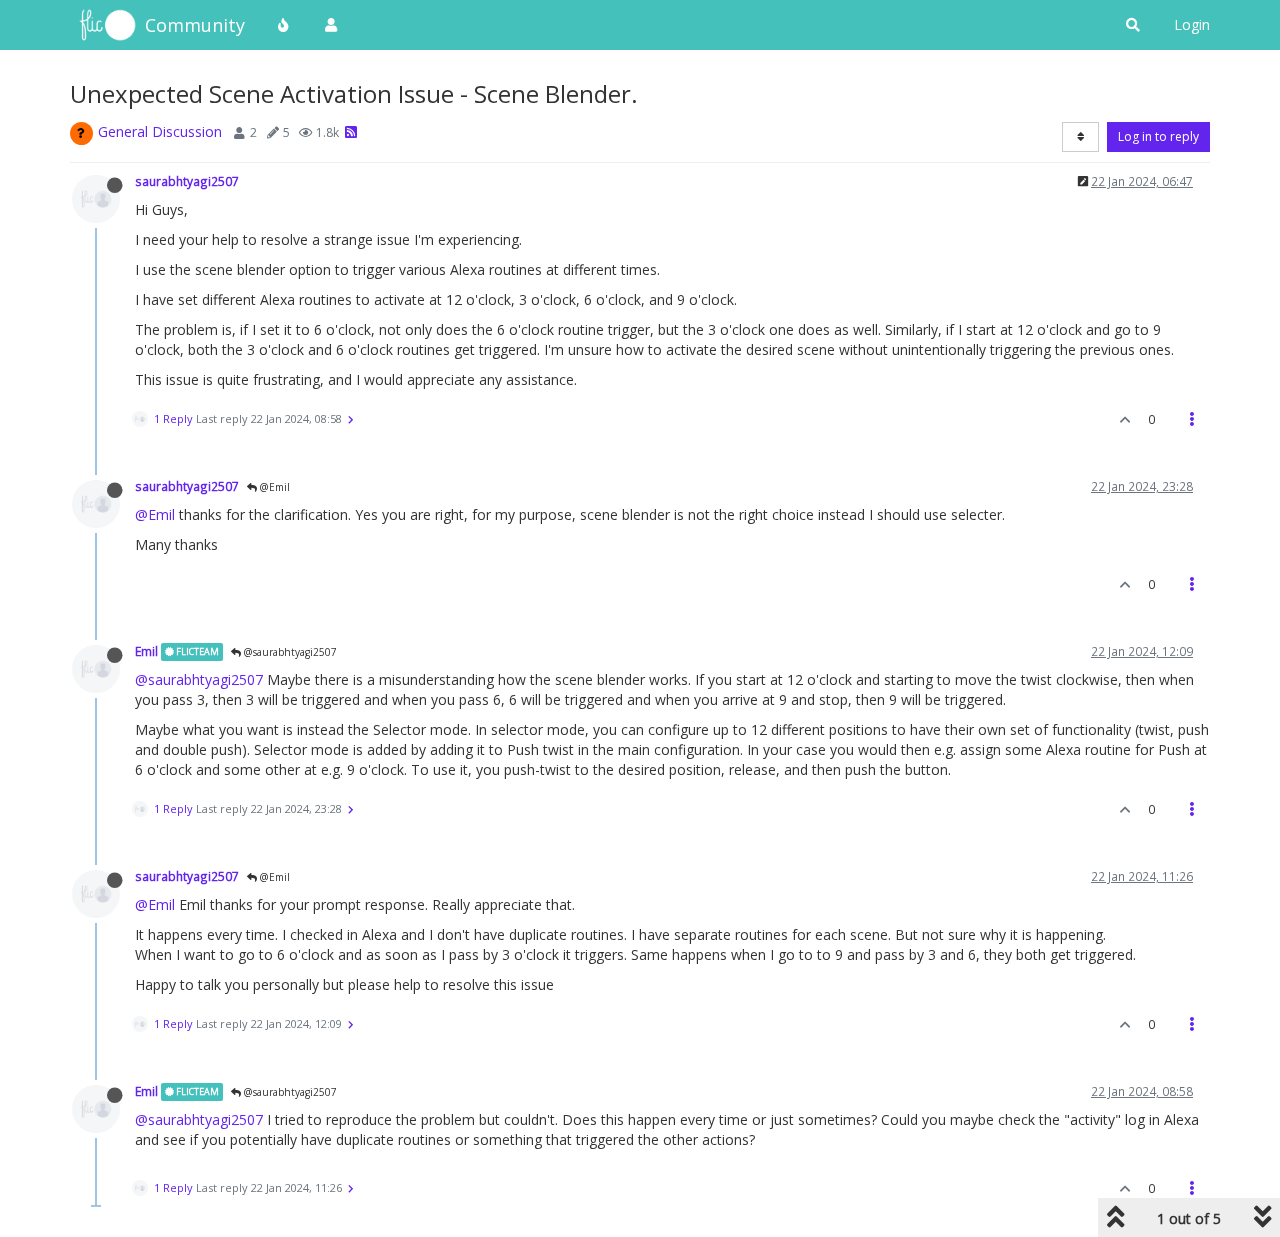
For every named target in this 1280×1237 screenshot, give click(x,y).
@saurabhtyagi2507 (289, 652)
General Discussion (160, 131)
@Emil (273, 487)
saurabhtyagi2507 (187, 181)
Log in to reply (1158, 136)
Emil (146, 651)
